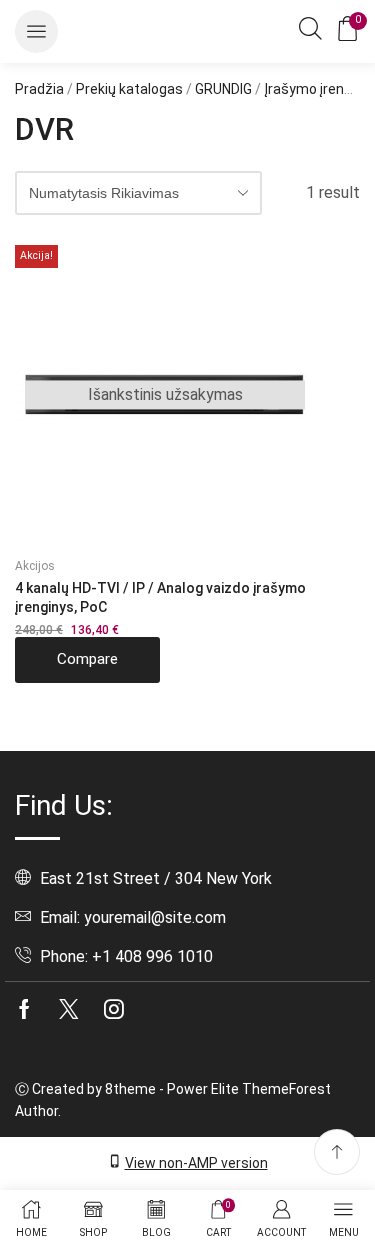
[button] (36, 31)
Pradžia (39, 89)
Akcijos (35, 566)
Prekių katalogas (129, 89)
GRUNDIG (223, 89)
